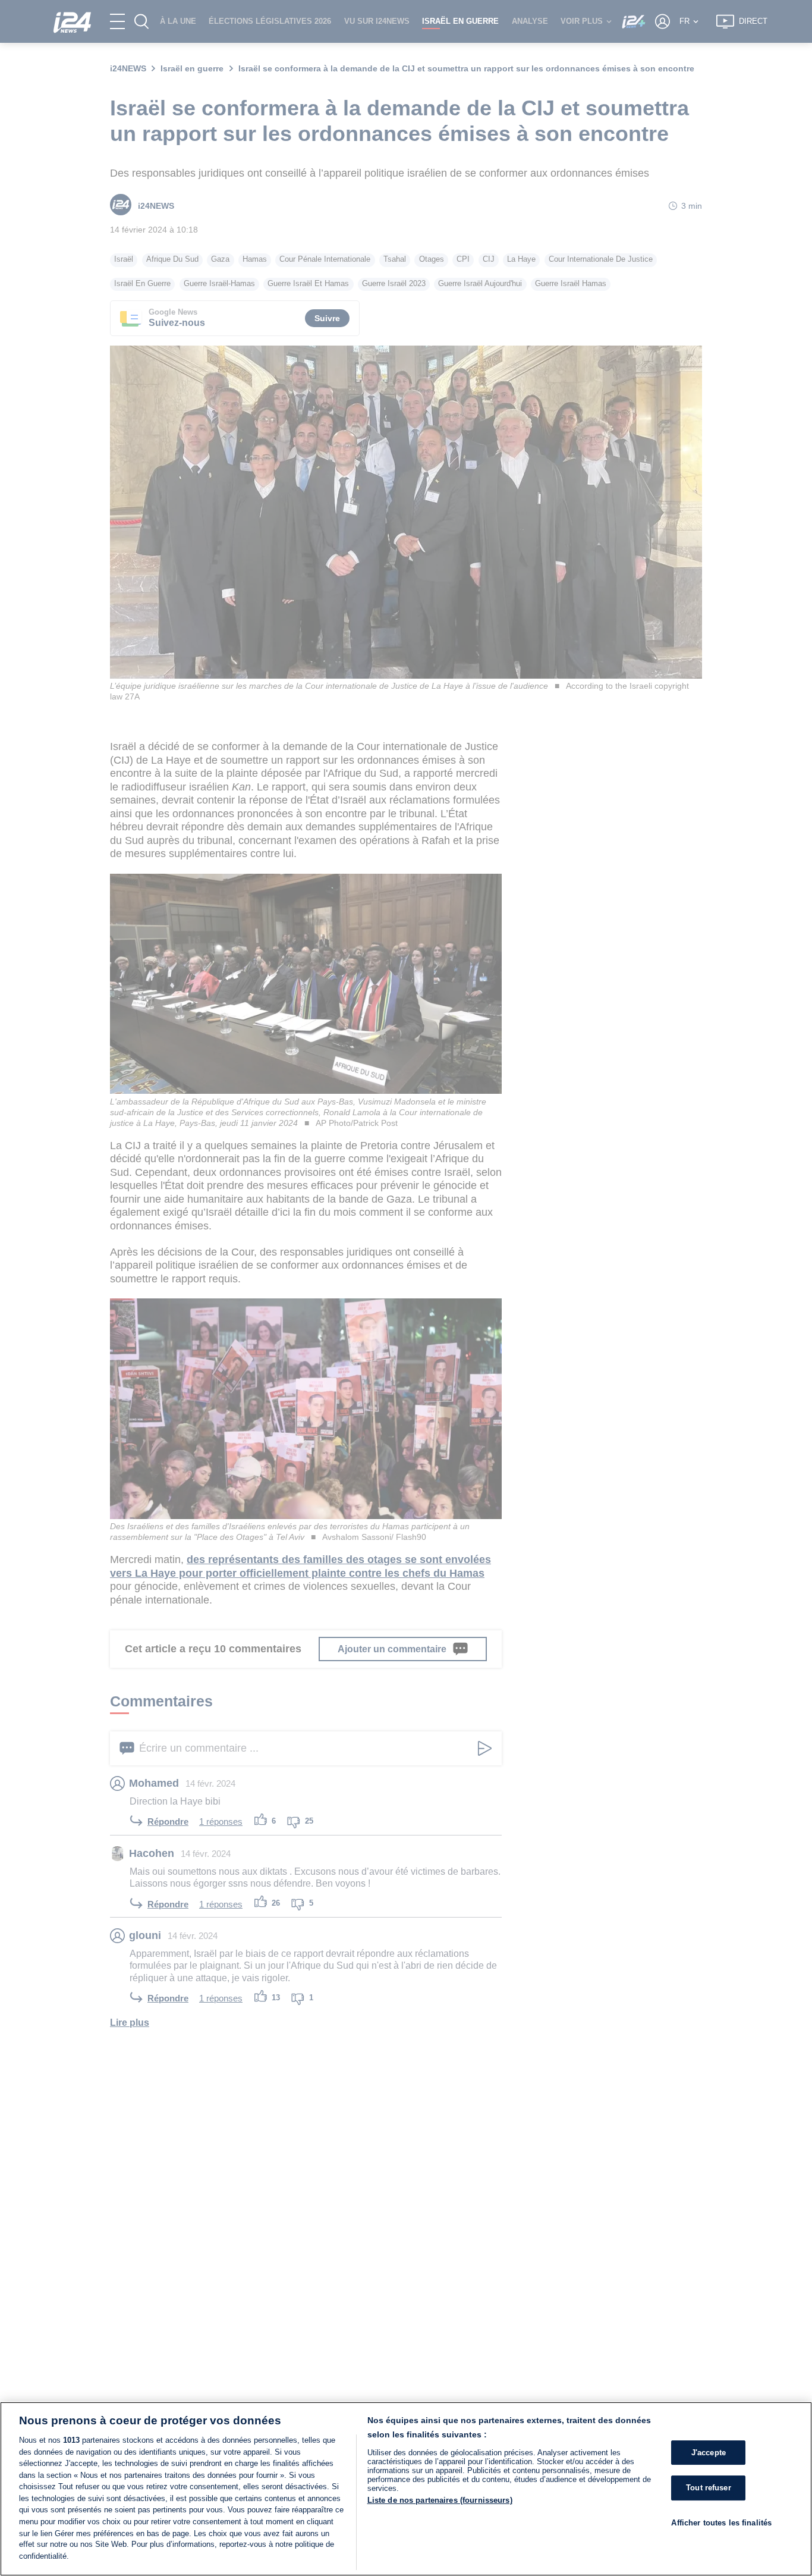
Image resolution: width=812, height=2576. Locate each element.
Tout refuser (709, 2488)
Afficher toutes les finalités (721, 2523)
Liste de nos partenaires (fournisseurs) (440, 2500)
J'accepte (709, 2453)
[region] (406, 2489)
